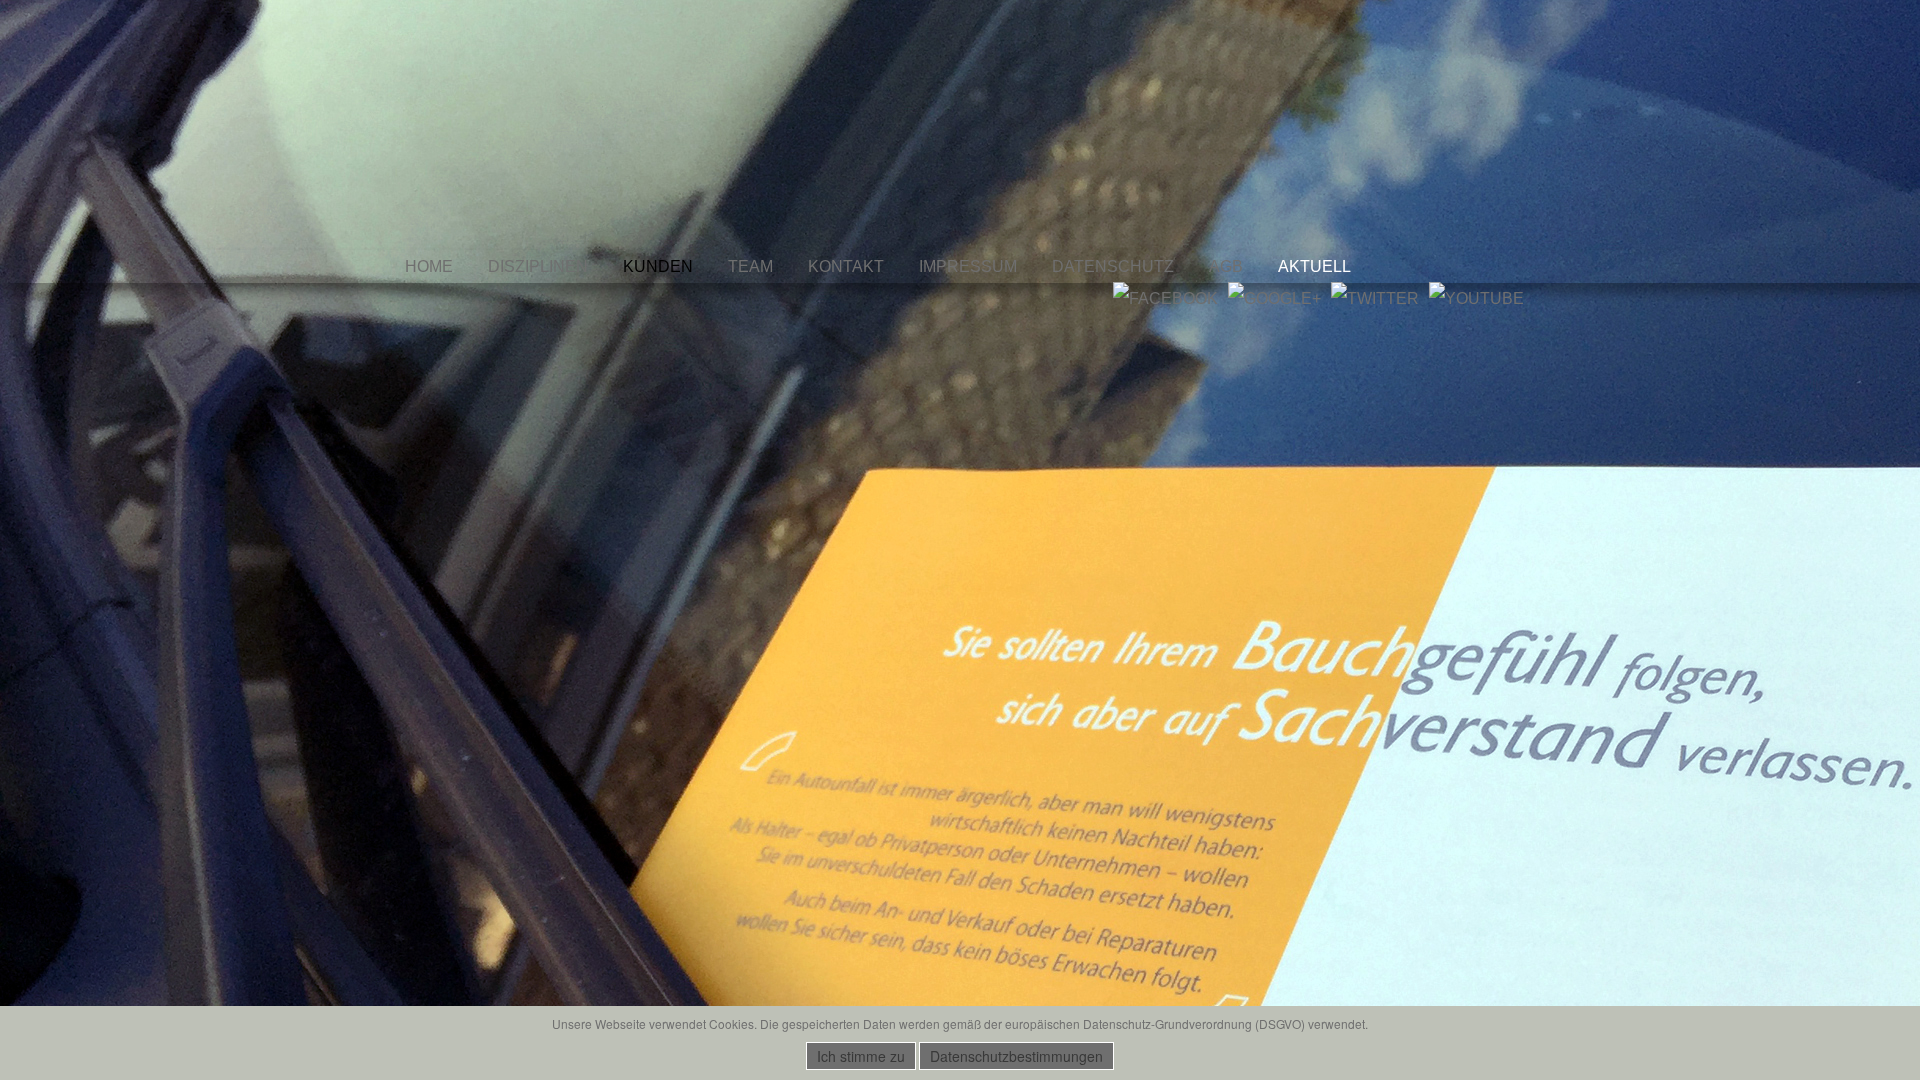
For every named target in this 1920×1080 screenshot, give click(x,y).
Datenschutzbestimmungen (1016, 1056)
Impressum (968, 266)
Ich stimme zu (861, 1056)
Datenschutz (1113, 266)
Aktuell (1314, 266)
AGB (1226, 266)
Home (429, 266)
